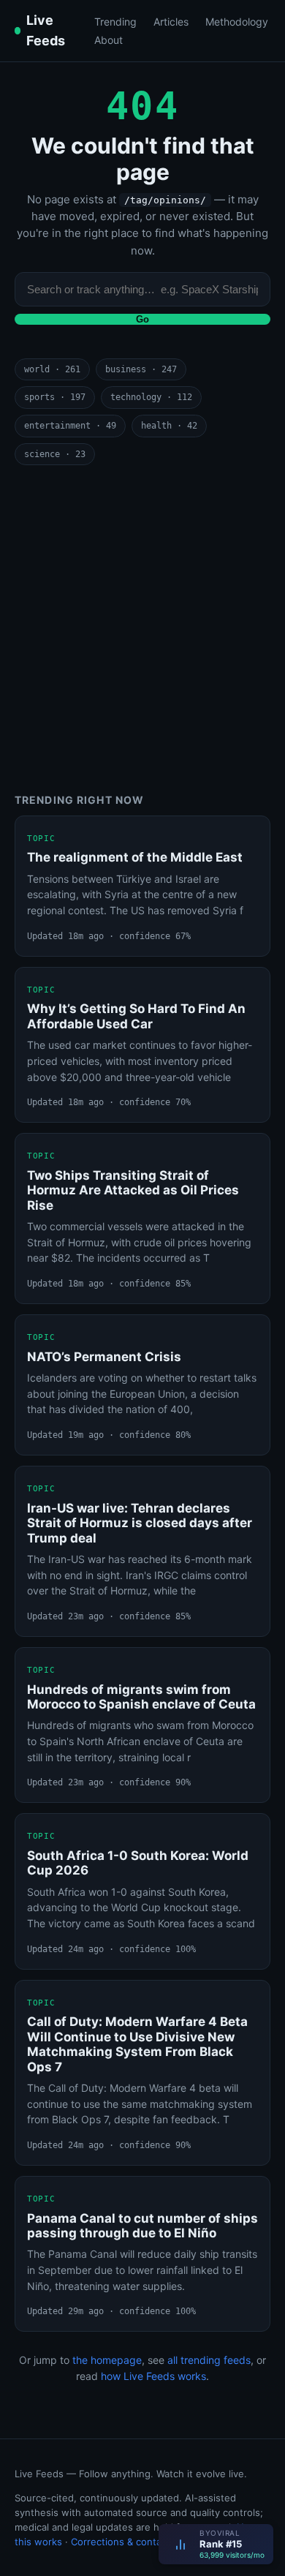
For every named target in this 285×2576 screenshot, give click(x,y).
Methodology (237, 22)
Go (142, 319)
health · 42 (169, 426)
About (109, 40)
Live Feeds (46, 30)
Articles (171, 22)
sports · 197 (55, 397)
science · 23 (55, 454)
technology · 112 (151, 397)
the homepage (107, 2360)
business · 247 (141, 369)
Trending (115, 22)
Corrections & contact (121, 2542)
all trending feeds (209, 2360)
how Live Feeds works (153, 2376)
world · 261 (52, 369)
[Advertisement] (142, 630)
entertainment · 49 (70, 426)
